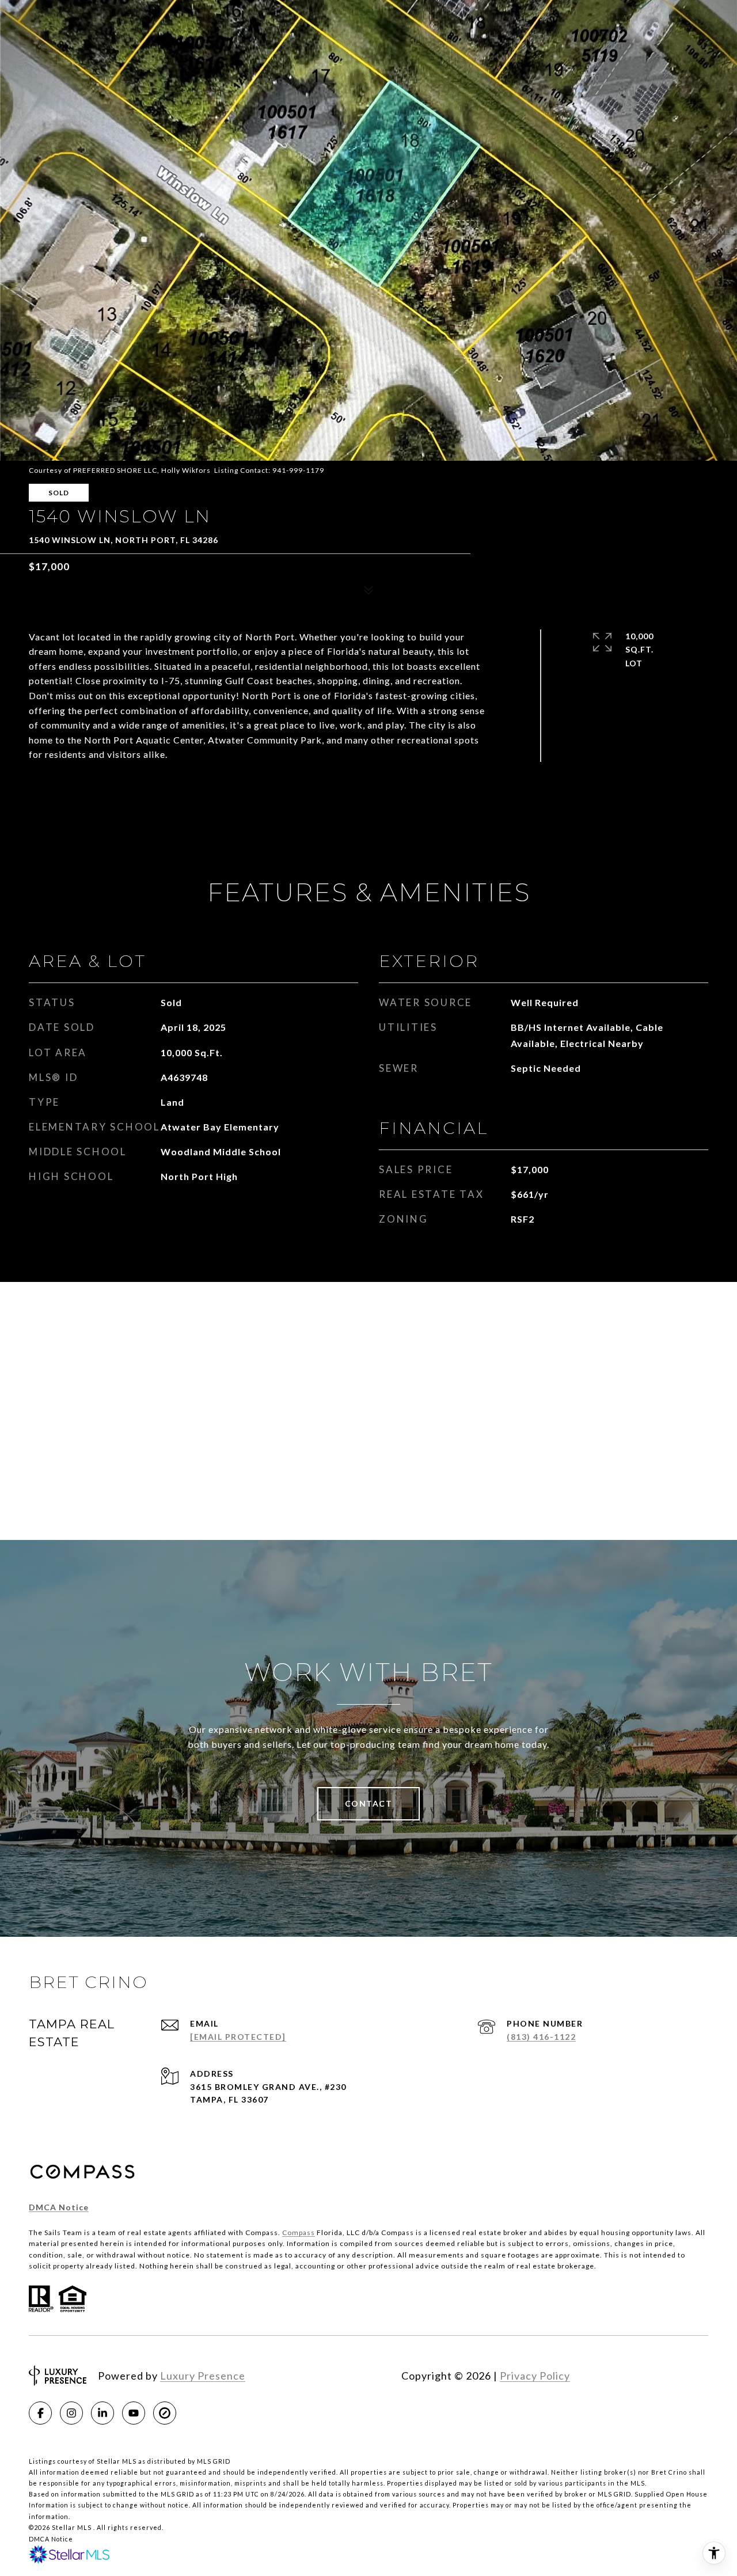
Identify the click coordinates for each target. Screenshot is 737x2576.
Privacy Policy (535, 2376)
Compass (299, 2232)
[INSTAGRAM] (71, 2413)
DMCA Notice (59, 2207)
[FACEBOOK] (40, 2413)
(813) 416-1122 (541, 2037)
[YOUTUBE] (134, 2413)
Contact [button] (369, 1803)
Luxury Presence (203, 2376)
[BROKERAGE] (165, 2413)
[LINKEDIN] (102, 2413)
